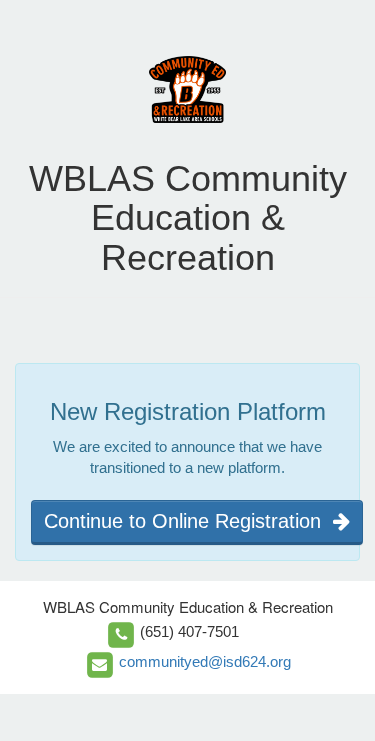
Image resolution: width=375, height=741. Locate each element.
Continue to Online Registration (188, 521)
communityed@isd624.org (205, 661)
